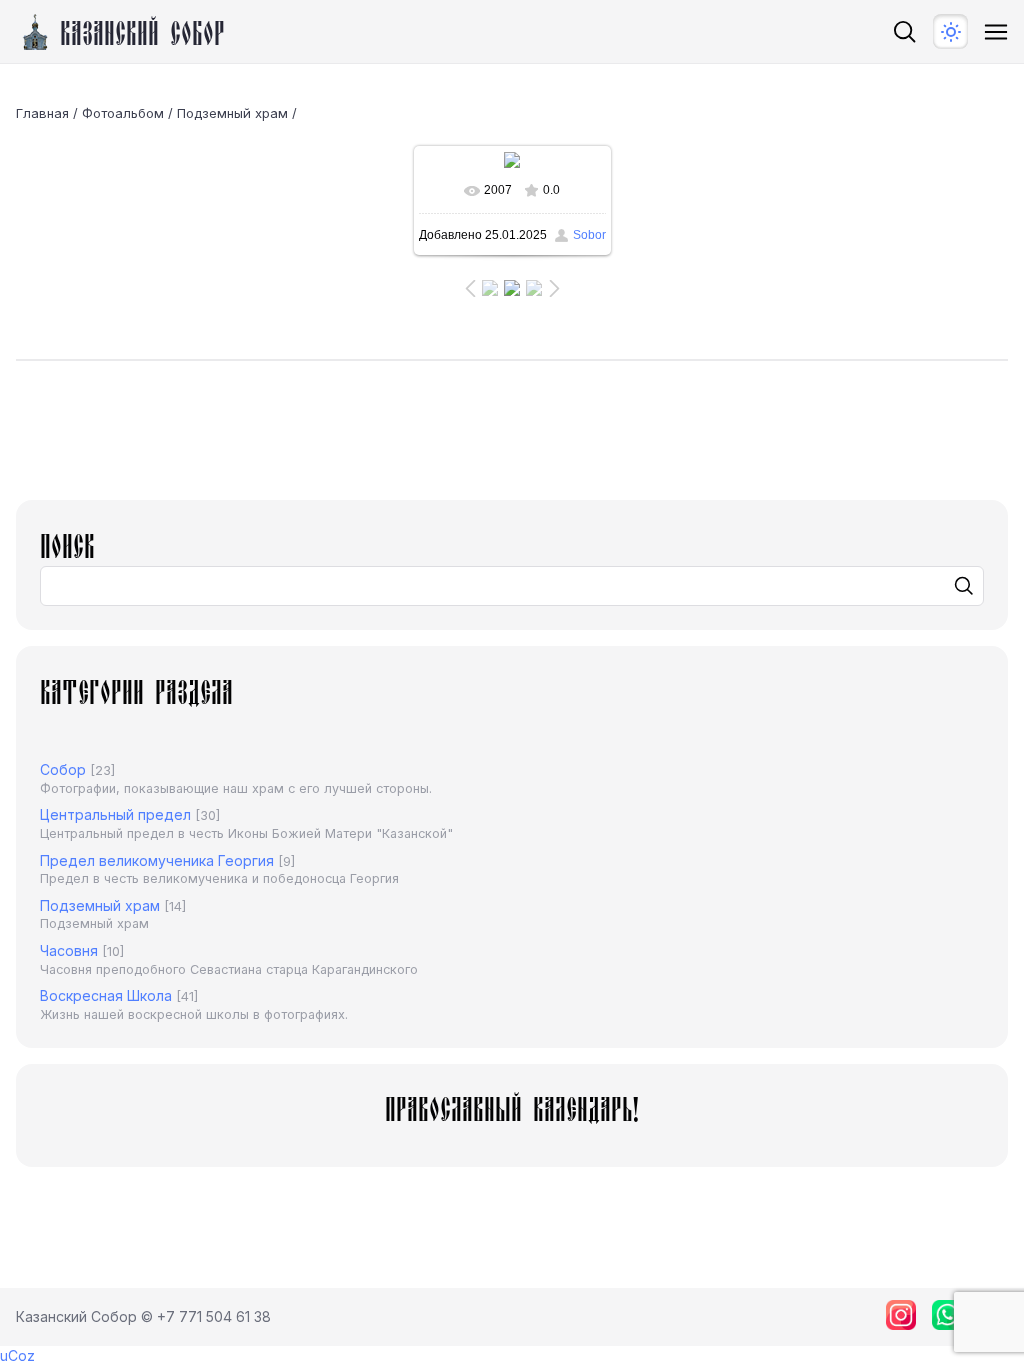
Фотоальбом (123, 113)
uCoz (17, 1355)
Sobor (589, 235)
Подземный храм (232, 113)
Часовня (69, 950)
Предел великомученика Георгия (157, 860)
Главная (42, 113)
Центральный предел (115, 814)
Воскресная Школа (106, 995)
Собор (63, 769)
